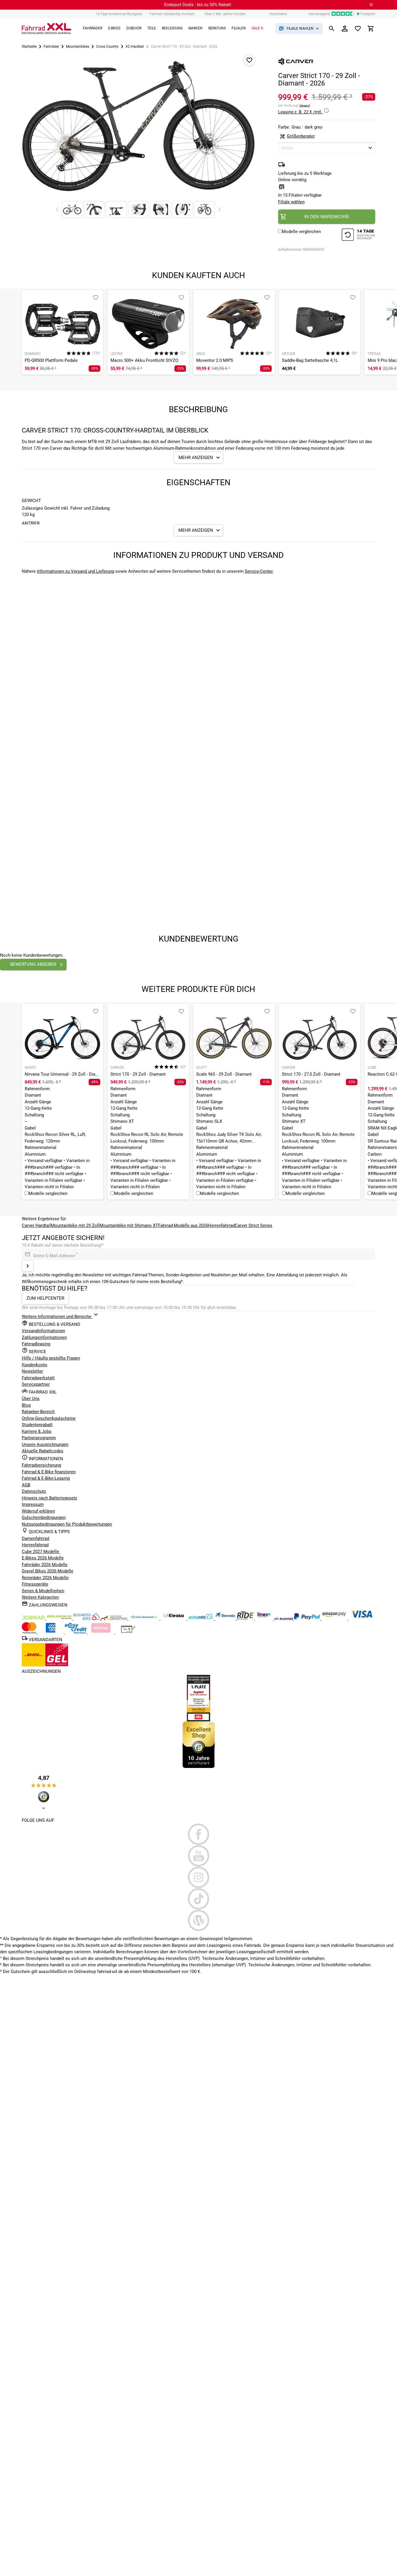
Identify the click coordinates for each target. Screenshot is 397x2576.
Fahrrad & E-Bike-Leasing (46, 1478)
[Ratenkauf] (76, 1632)
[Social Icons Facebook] (199, 1834)
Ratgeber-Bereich (38, 1412)
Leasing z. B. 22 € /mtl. (301, 112)
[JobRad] (34, 1618)
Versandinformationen (43, 1331)
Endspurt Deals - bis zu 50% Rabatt (198, 5)
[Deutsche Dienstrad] (115, 1618)
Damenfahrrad (35, 1538)
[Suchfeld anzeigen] (332, 29)
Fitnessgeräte (35, 1584)
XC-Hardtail (135, 47)
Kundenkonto (35, 1365)
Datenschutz (34, 1491)
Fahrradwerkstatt (38, 1378)
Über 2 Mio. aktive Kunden (225, 14)
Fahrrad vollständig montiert (172, 14)
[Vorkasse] (128, 1632)
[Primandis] (201, 1618)
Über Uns (31, 1399)
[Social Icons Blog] (199, 1920)
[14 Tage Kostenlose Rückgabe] (358, 235)
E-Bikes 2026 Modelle (43, 1558)
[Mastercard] (30, 1632)
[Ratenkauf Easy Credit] (101, 1632)
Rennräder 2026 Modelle (45, 1578)
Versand (305, 105)
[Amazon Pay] (335, 1618)
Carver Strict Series (254, 1225)
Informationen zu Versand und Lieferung (76, 571)
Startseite (29, 47)
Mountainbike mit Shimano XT (129, 1225)
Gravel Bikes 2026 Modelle (48, 1571)
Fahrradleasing (36, 1344)
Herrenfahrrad (221, 1225)
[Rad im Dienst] (226, 1618)
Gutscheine (278, 14)
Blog (26, 1405)
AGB (26, 1485)
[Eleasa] (174, 1618)
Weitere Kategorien (40, 1597)
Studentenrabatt (37, 1425)
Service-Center (259, 571)
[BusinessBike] (87, 1618)
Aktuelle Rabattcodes (43, 1451)
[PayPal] (307, 1618)
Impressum (33, 1504)
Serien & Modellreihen (43, 1591)
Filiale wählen (291, 202)
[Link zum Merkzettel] (358, 29)
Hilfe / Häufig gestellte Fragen (51, 1358)
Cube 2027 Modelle (41, 1552)
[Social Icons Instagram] (199, 1877)
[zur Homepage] (47, 29)
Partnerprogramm (39, 1438)
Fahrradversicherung (41, 1465)
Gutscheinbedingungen (44, 1518)
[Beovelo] (246, 1618)
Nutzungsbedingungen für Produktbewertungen (67, 1524)
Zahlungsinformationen (44, 1337)
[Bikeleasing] (60, 1618)
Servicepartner (36, 1384)
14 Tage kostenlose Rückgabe (119, 14)
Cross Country (107, 47)
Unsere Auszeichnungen (45, 1444)
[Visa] (362, 1618)
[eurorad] (284, 1618)
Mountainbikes (78, 47)
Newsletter (32, 1371)
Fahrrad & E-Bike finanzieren (49, 1472)
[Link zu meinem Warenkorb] (371, 29)
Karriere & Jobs (37, 1431)
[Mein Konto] (345, 29)
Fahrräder (51, 47)
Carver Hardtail (36, 1225)
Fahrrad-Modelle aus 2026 (183, 1225)
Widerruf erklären (38, 1511)
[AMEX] (51, 1632)
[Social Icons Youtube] (199, 1856)
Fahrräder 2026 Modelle (45, 1565)
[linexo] (265, 1618)
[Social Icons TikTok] (199, 1899)
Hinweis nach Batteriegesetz (49, 1498)
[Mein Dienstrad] (144, 1618)
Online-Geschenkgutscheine (49, 1418)
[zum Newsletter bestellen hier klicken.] (28, 1266)
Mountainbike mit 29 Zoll (75, 1225)
